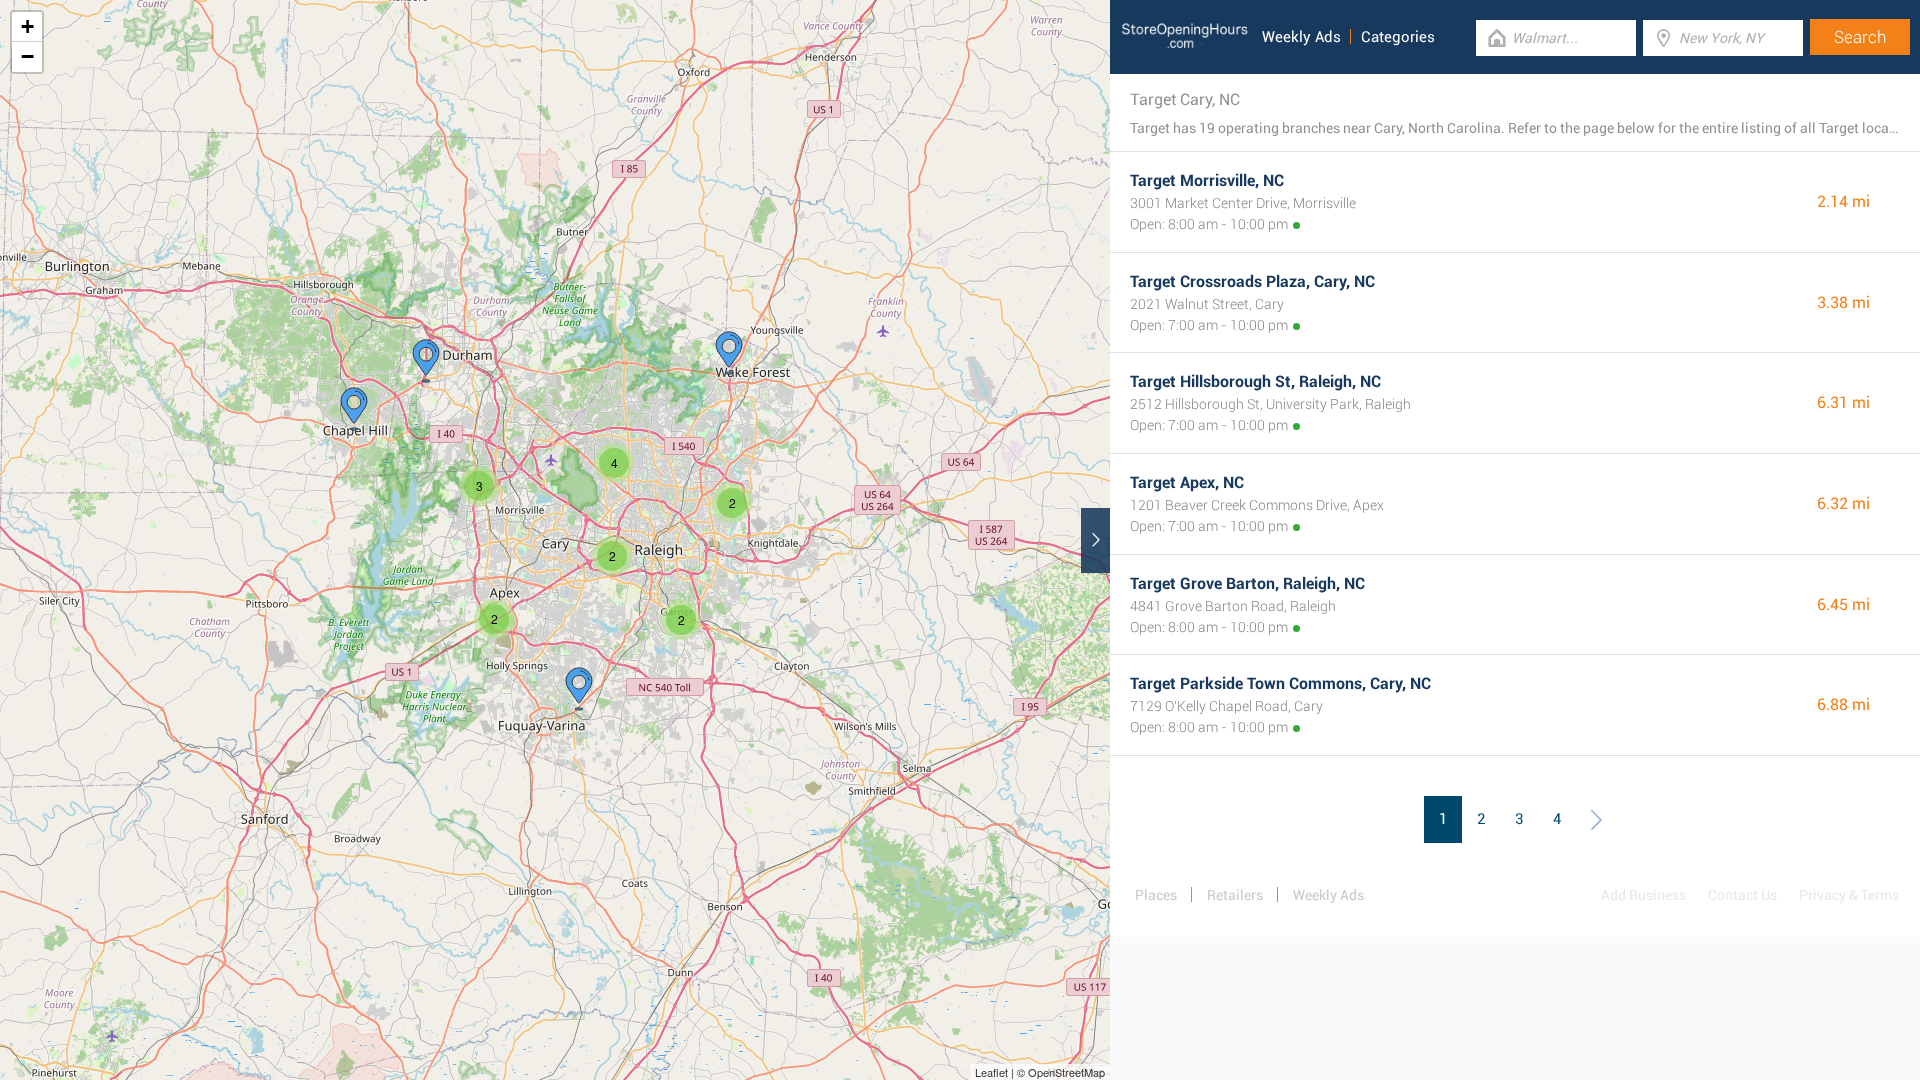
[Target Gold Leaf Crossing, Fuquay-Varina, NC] (579, 689)
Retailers (1235, 895)
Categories (1398, 37)
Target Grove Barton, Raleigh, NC (1247, 583)
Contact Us (1742, 895)
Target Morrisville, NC (1207, 180)
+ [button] (27, 26)
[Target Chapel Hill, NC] (354, 409)
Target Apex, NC (1187, 482)
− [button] (27, 56)
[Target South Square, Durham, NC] (426, 361)
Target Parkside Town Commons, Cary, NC (1280, 683)
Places (1156, 895)
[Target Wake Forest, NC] (729, 353)
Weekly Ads (1301, 37)
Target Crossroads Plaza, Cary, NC (1252, 281)
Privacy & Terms (1849, 895)
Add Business (1643, 895)
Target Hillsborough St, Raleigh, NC (1255, 381)
